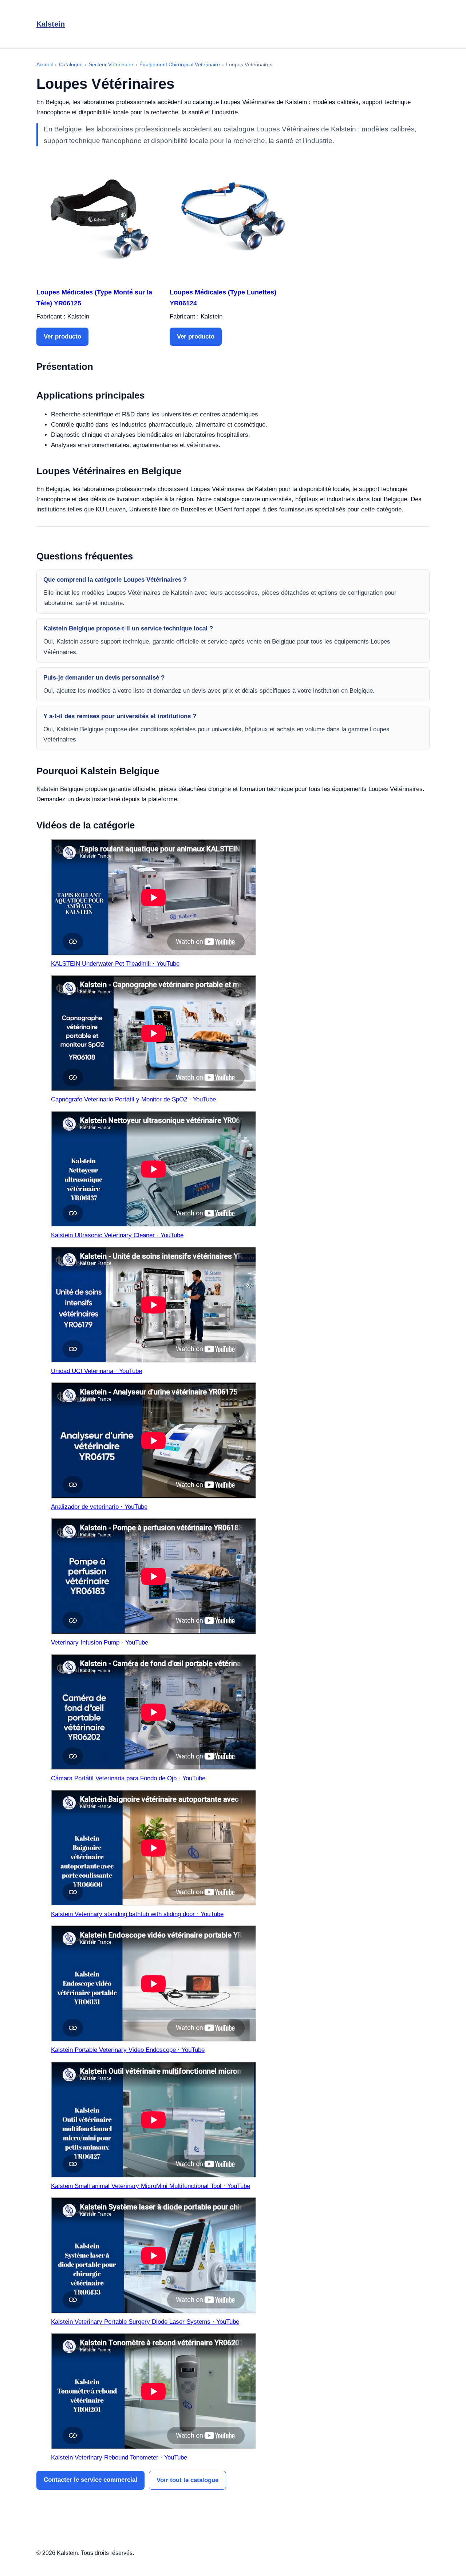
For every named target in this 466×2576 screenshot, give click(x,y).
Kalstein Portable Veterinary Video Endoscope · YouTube (128, 2050)
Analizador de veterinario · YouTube (99, 1507)
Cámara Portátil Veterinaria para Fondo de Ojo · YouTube (128, 1778)
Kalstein (51, 24)
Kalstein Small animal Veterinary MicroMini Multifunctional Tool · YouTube (151, 2186)
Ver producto (62, 337)
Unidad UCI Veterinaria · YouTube (96, 1371)
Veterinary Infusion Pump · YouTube (100, 1643)
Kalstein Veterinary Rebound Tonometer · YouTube (119, 2458)
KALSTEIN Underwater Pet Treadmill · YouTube (115, 964)
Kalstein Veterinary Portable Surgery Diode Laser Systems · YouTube (145, 2322)
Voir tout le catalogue (187, 2480)
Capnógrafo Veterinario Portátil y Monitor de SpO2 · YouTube (133, 1099)
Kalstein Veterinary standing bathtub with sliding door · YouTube (137, 1914)
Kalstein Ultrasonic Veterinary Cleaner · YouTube (117, 1235)
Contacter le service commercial (90, 2480)
